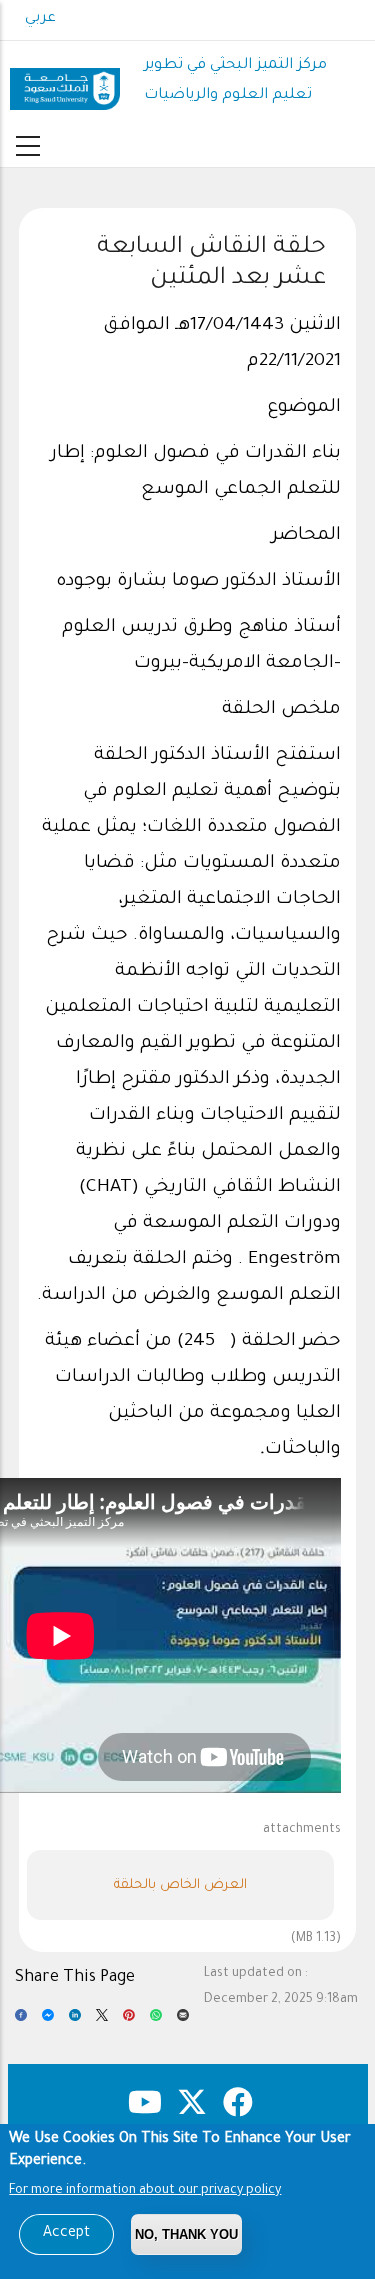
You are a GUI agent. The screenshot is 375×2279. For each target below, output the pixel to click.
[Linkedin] (75, 2021)
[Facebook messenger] (48, 2021)
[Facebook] (21, 2021)
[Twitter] (102, 2021)
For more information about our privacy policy (145, 2191)
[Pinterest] (129, 2021)
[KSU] (65, 81)
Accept (66, 2234)
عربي (40, 19)
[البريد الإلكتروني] (183, 2021)
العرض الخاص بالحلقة (180, 1885)
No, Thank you (186, 2234)
